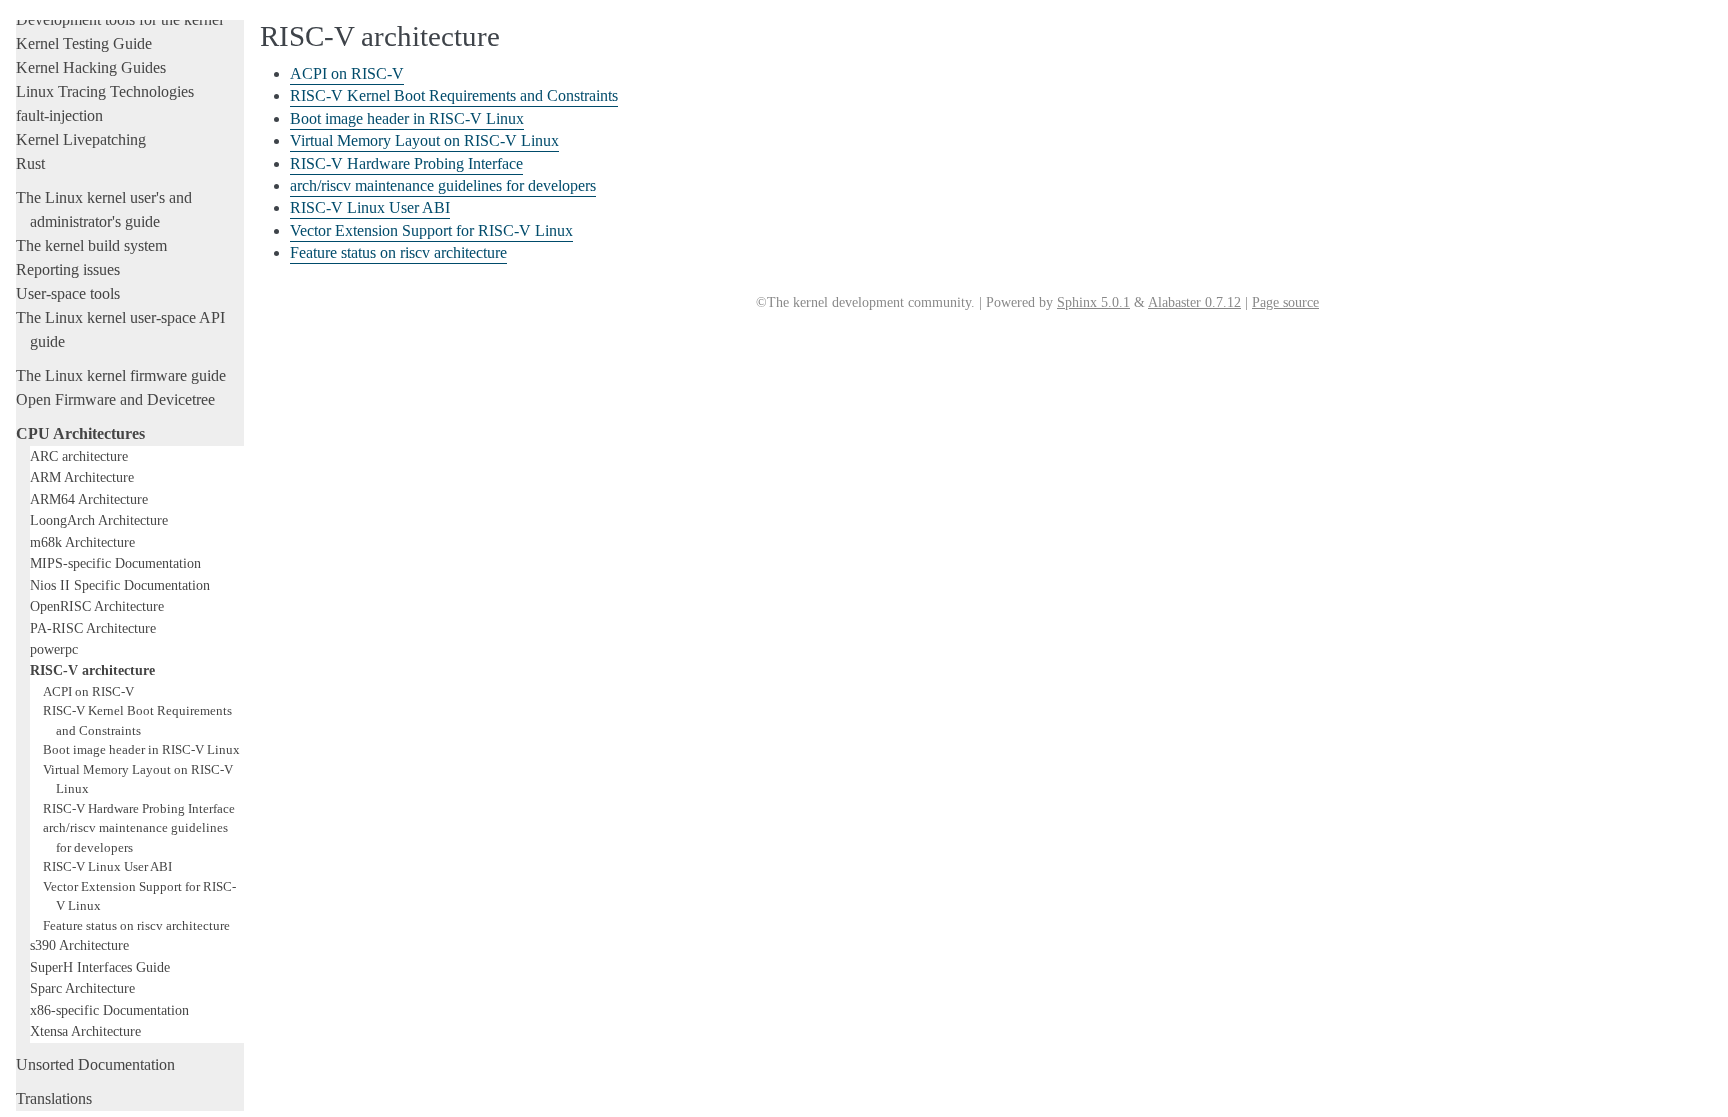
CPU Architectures (80, 433)
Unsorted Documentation (95, 1064)
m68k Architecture (82, 542)
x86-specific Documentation (109, 1010)
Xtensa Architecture (85, 1031)
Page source (1285, 302)
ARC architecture (79, 456)
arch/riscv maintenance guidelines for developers (443, 185)
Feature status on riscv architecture (136, 925)
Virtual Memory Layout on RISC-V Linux (424, 140)
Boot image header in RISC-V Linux (141, 749)
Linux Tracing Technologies (105, 91)
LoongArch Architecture (99, 520)
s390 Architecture (79, 945)
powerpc (54, 649)
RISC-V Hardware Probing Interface (139, 808)
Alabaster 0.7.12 (1194, 302)
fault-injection (59, 115)
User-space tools (68, 293)
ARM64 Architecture (89, 499)
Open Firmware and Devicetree (115, 399)
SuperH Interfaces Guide (100, 967)
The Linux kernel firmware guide (121, 375)
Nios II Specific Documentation (120, 585)
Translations (54, 1098)
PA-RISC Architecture (93, 628)
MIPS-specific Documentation (115, 563)
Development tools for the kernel (119, 19)
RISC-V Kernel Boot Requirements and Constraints (454, 95)
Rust (30, 163)
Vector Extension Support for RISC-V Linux (431, 230)
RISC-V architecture (92, 670)
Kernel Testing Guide (84, 43)
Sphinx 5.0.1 (1093, 302)
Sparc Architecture (82, 988)
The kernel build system (91, 245)
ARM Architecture (82, 477)
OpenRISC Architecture (97, 606)
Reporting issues (68, 269)
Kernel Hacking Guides (91, 67)
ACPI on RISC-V (88, 691)
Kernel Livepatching (81, 139)
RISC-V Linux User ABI (107, 866)
